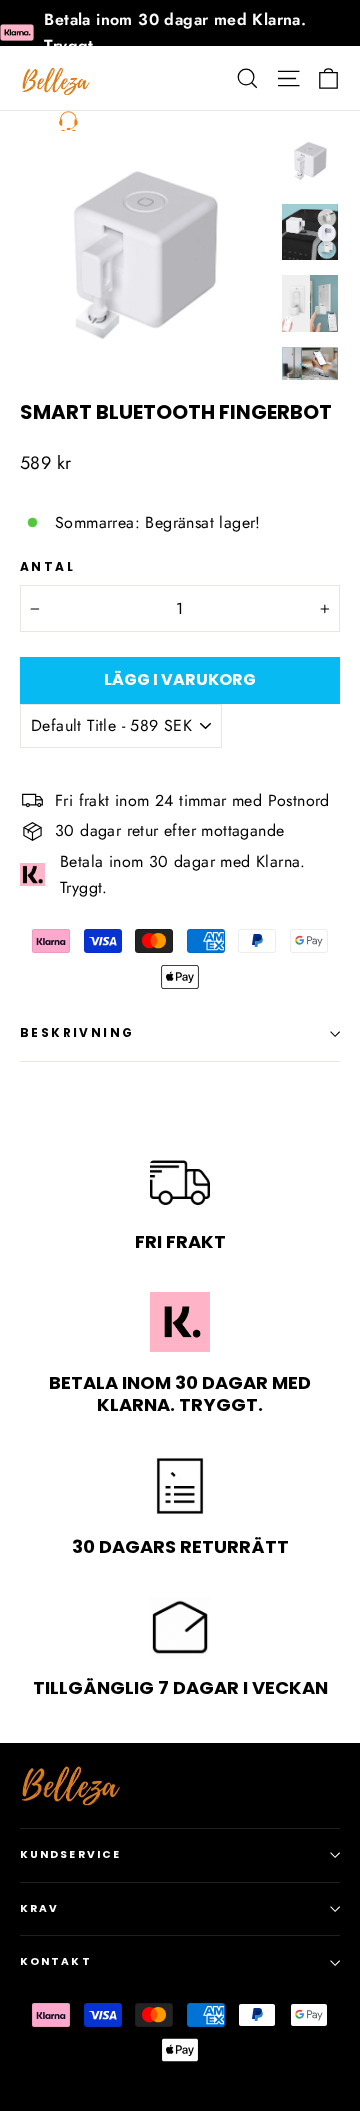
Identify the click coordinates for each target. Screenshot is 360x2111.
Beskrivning (77, 1032)
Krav (39, 1908)
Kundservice (70, 1854)
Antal (47, 567)
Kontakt (56, 1961)
